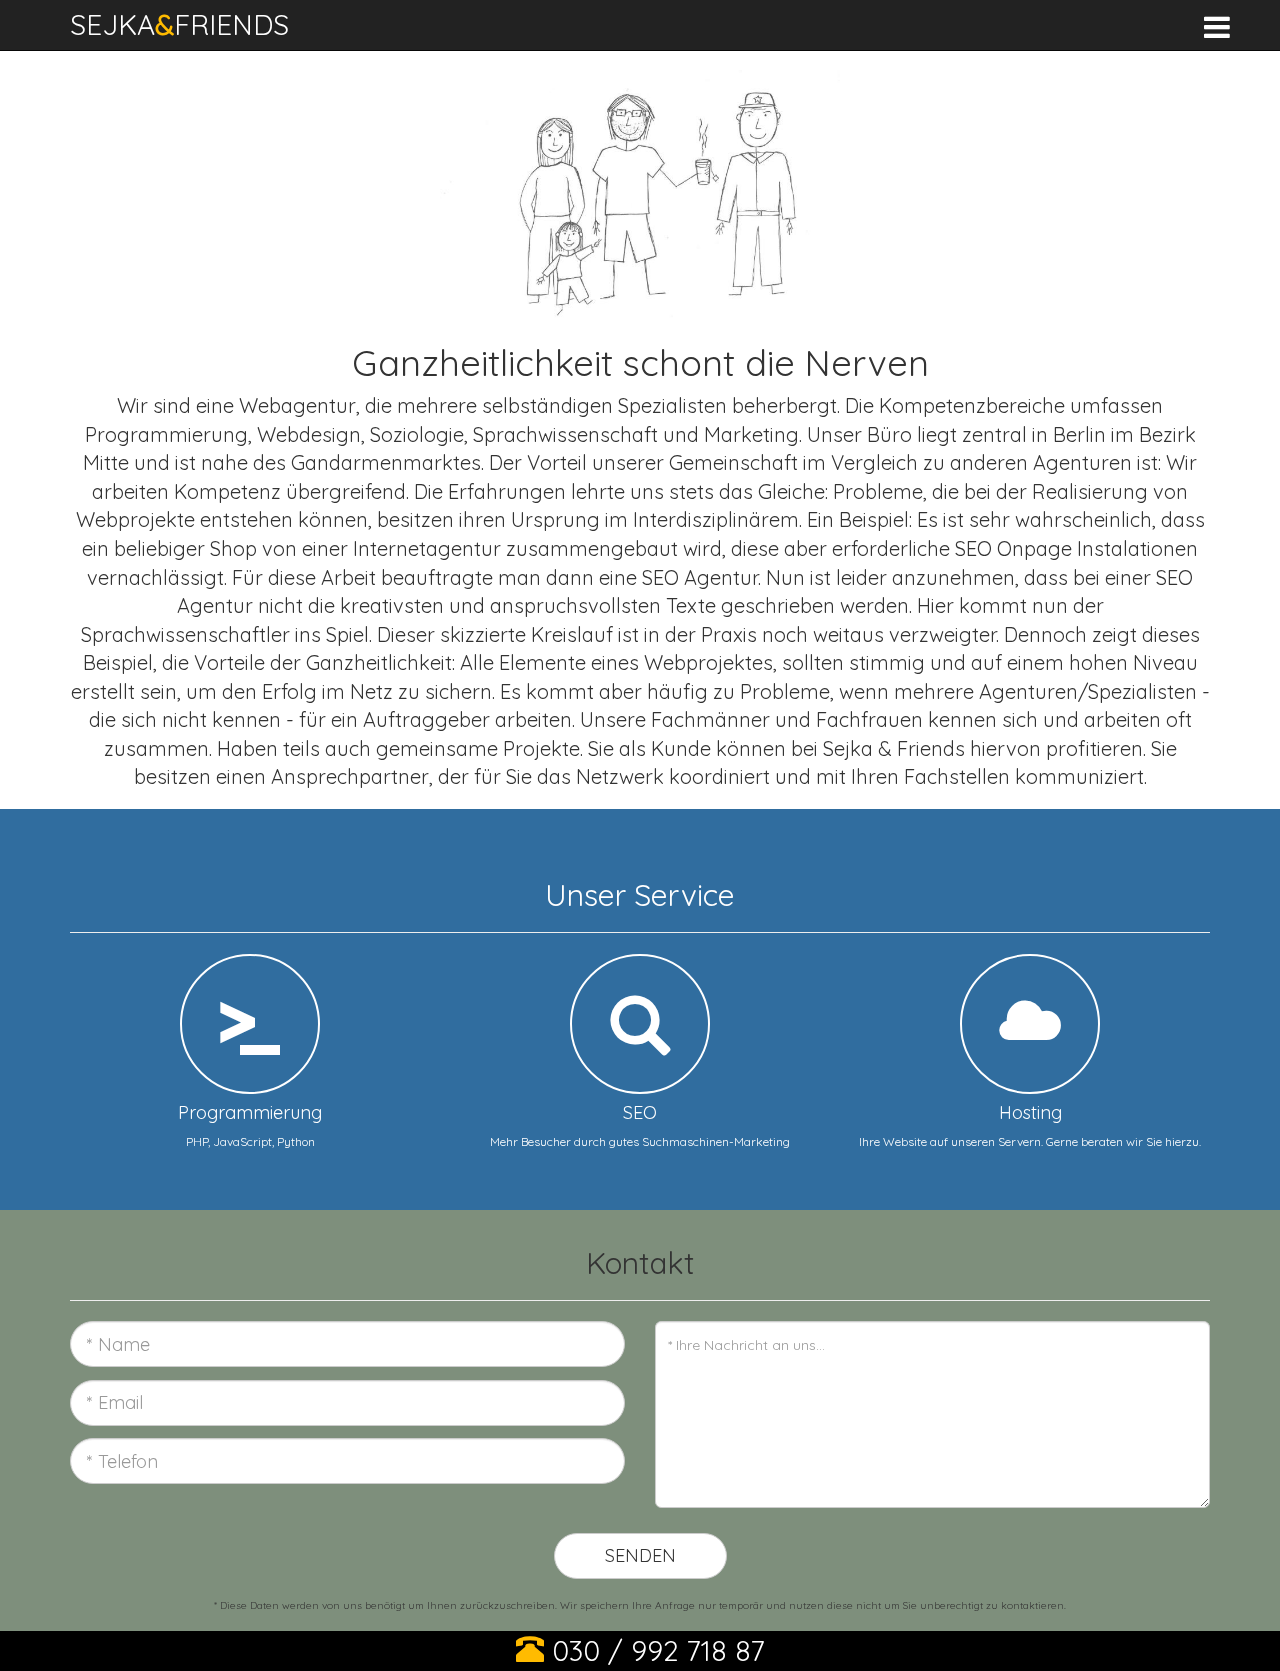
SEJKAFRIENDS (179, 24)
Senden (640, 1555)
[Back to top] (1234, 1635)
